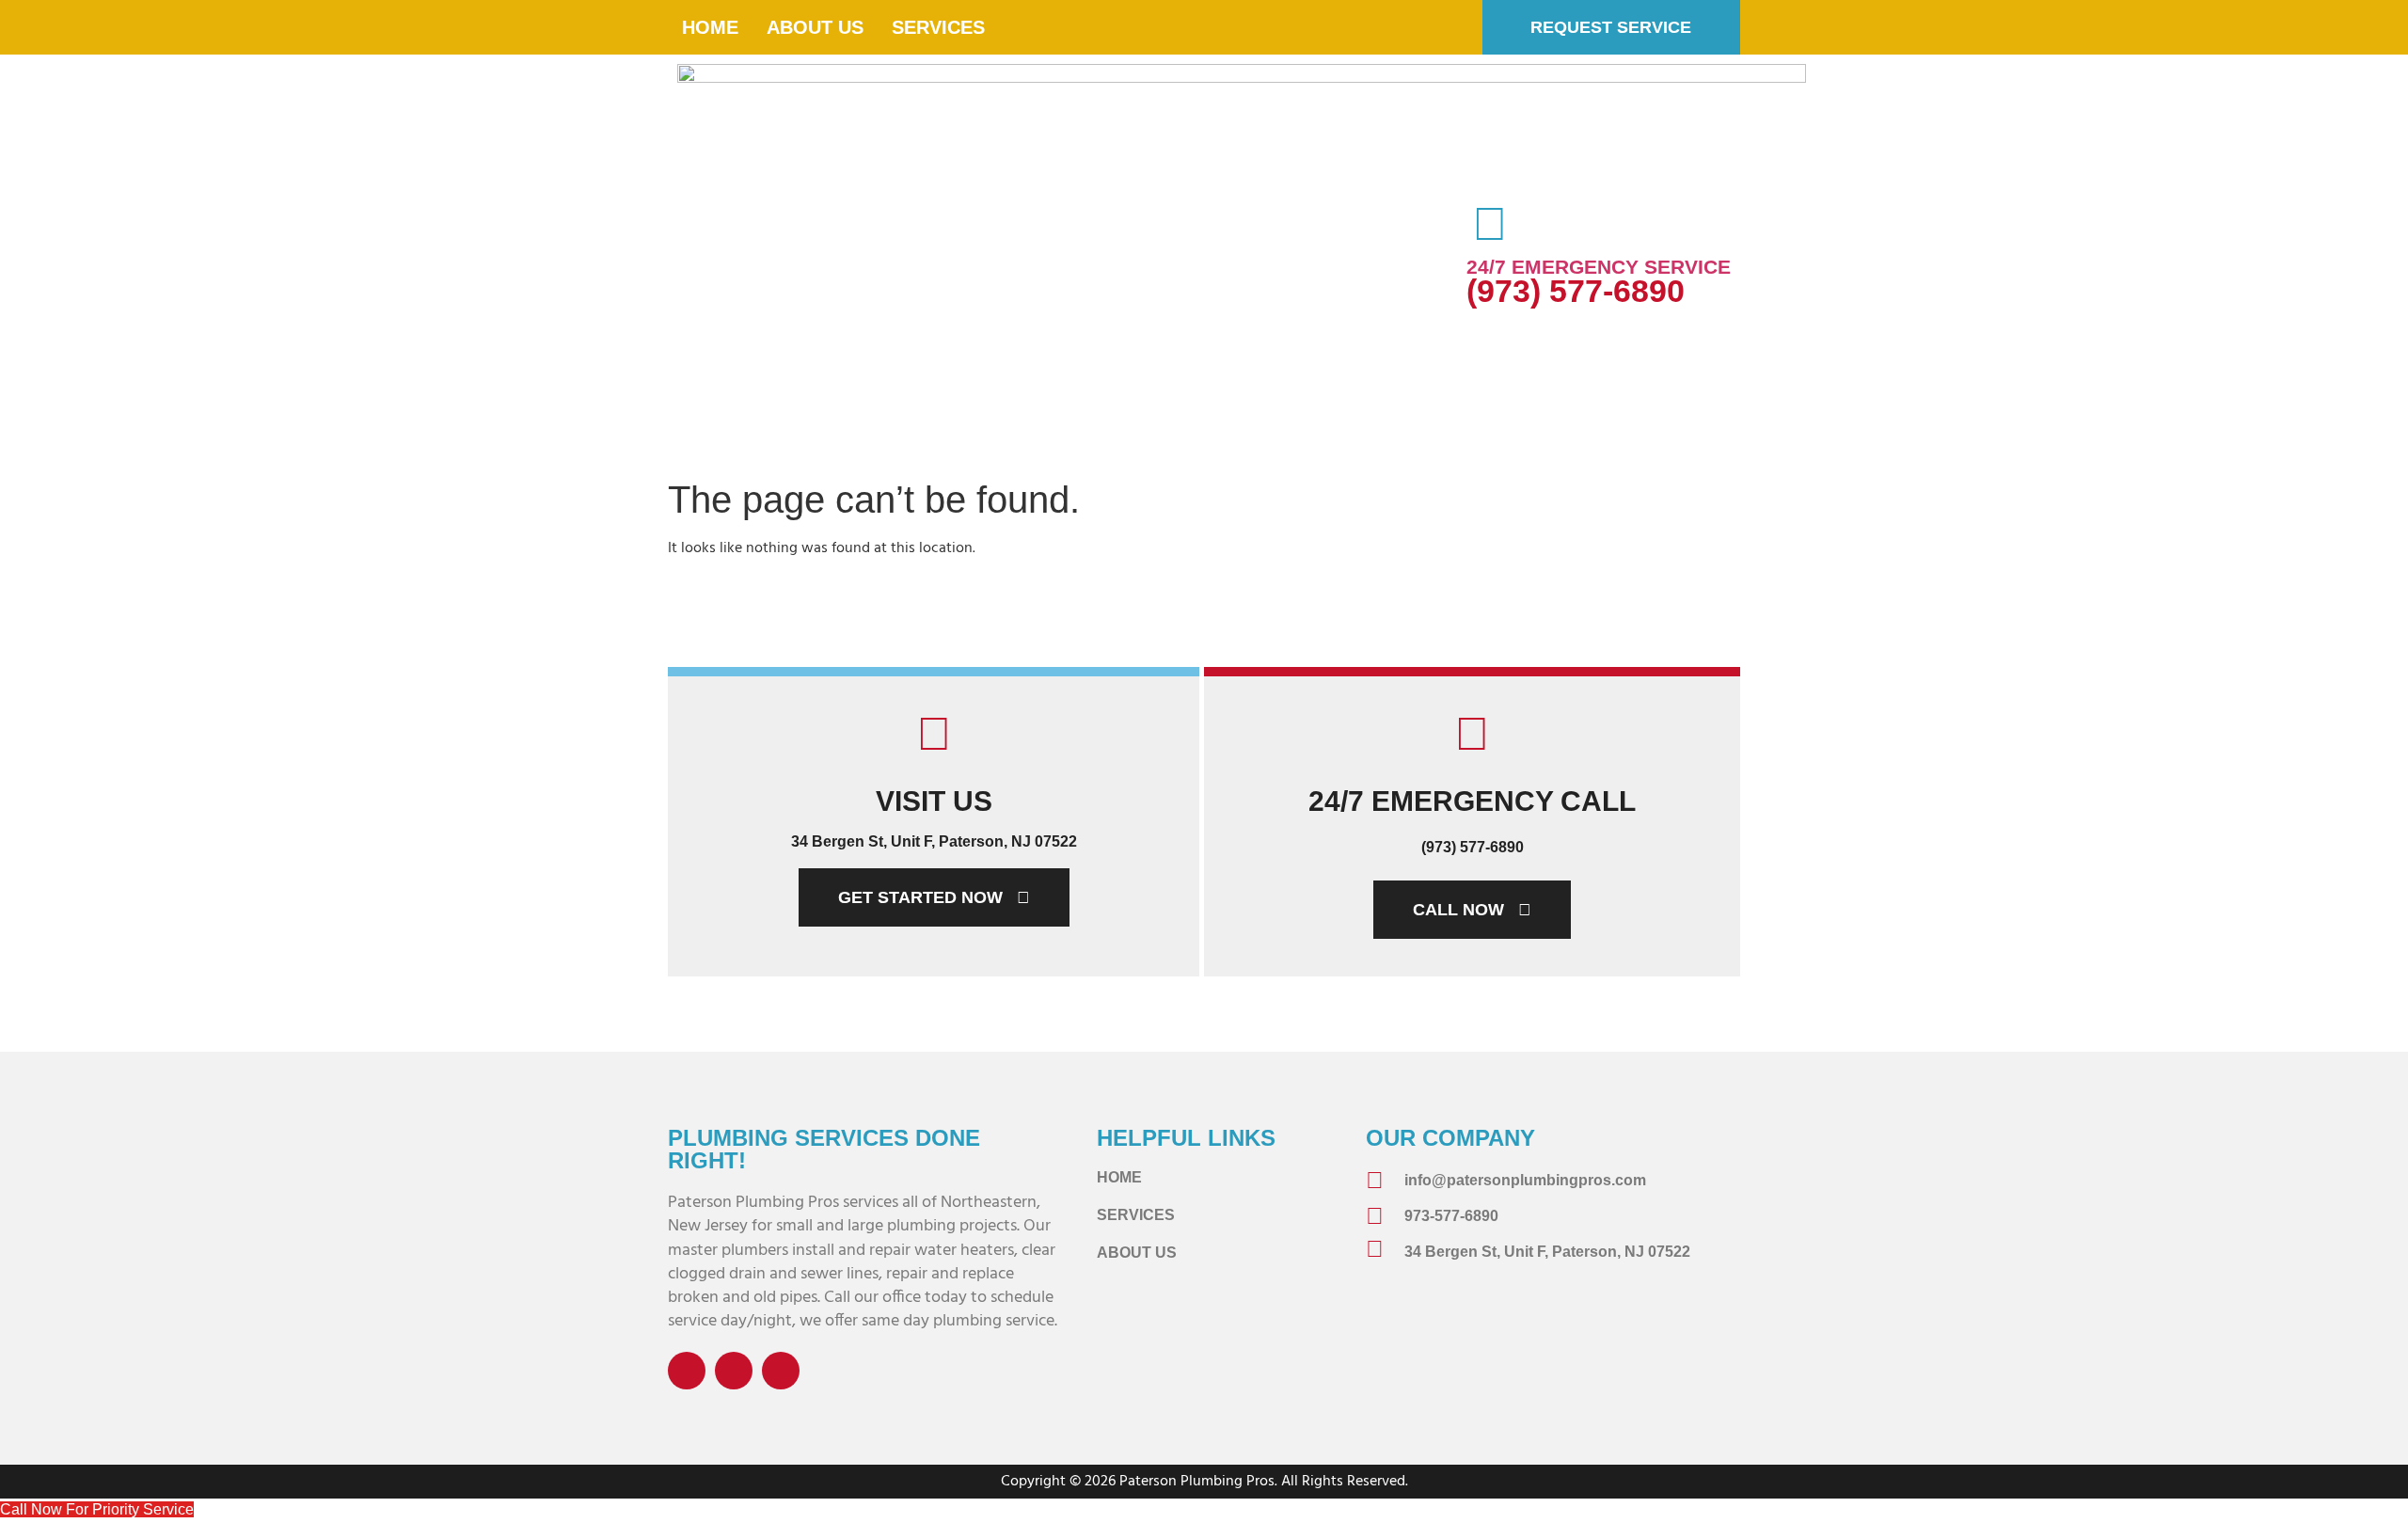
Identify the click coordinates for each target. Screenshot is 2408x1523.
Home (710, 27)
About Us (815, 27)
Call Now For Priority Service (97, 1509)
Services (938, 27)
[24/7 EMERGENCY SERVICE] (1490, 224)
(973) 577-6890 (1576, 291)
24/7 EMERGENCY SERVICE (1599, 267)
